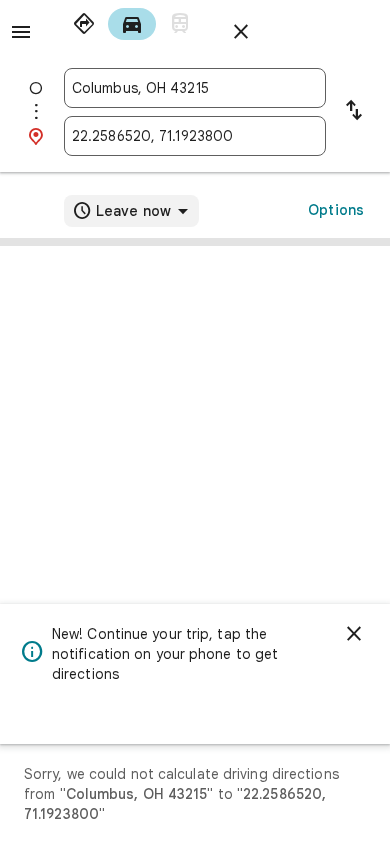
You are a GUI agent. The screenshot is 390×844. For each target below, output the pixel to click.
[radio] (84, 24)
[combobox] (195, 88)
